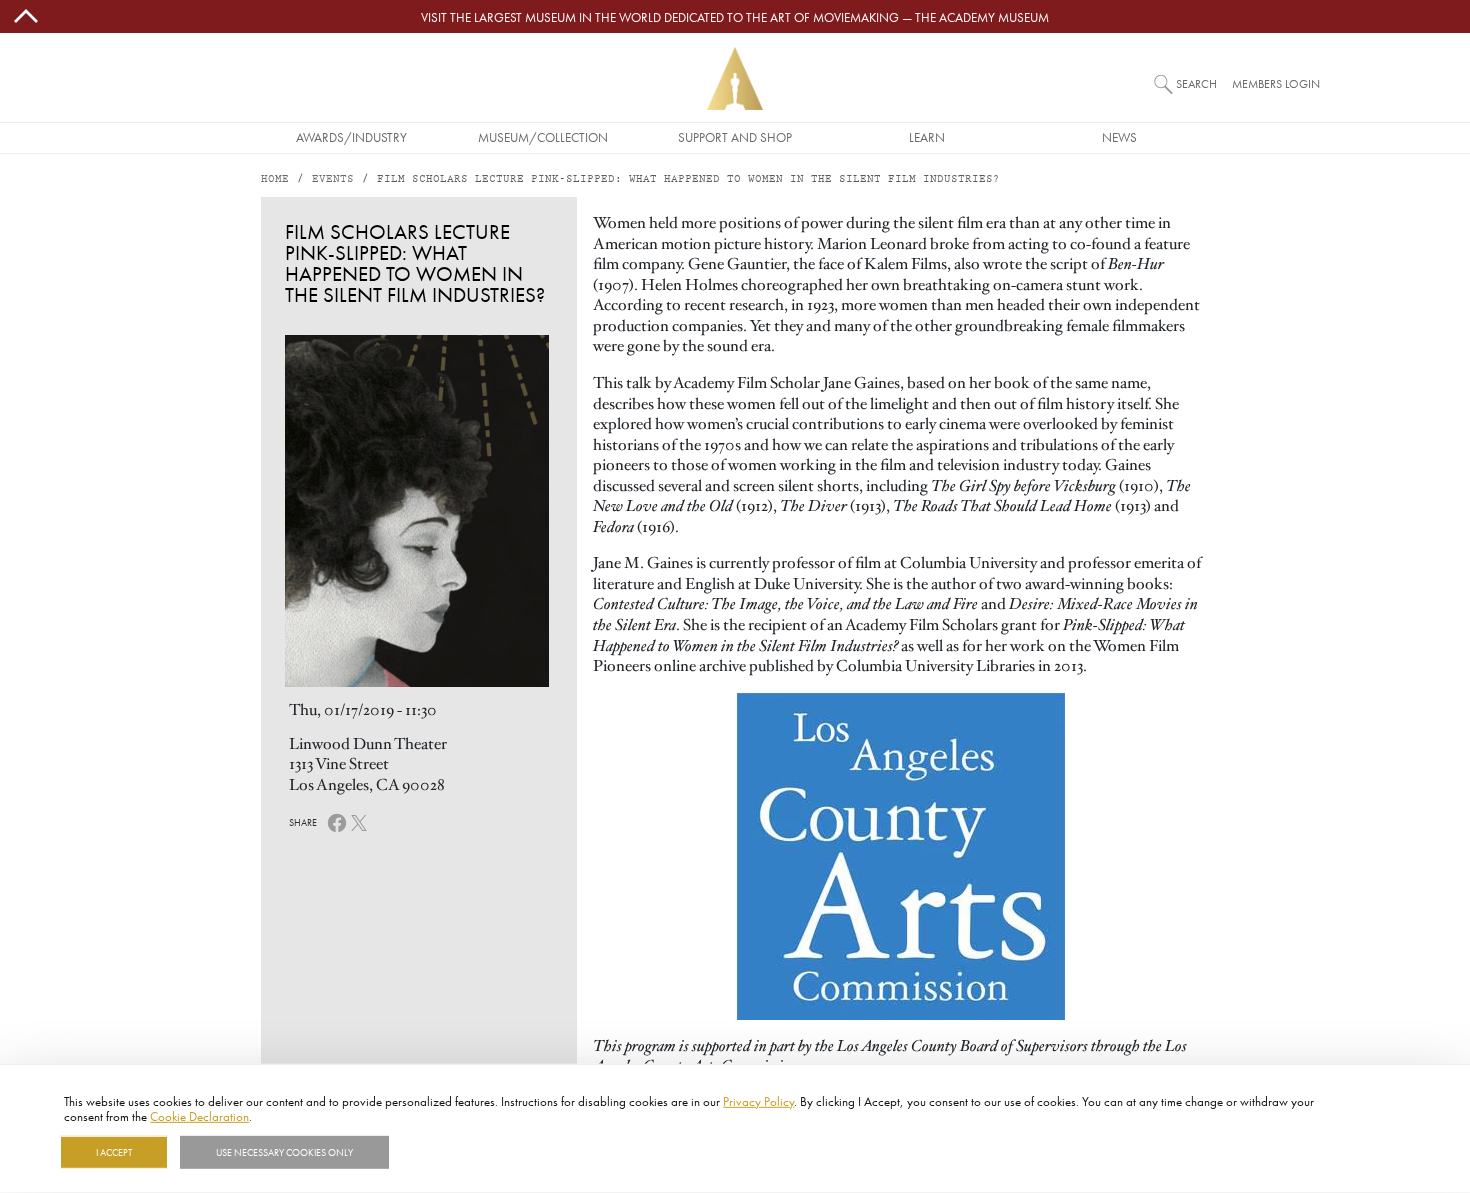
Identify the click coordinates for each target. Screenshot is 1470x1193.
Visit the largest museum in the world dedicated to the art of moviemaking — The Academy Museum (735, 17)
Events (333, 179)
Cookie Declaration (199, 1116)
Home (275, 179)
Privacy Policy (758, 1101)
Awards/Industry (351, 137)
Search (1196, 83)
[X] (359, 821)
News (1119, 137)
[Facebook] (337, 821)
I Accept (114, 1152)
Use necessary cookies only (284, 1152)
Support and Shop (735, 137)
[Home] (735, 78)
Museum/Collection (543, 137)
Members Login (1276, 83)
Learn (927, 137)
